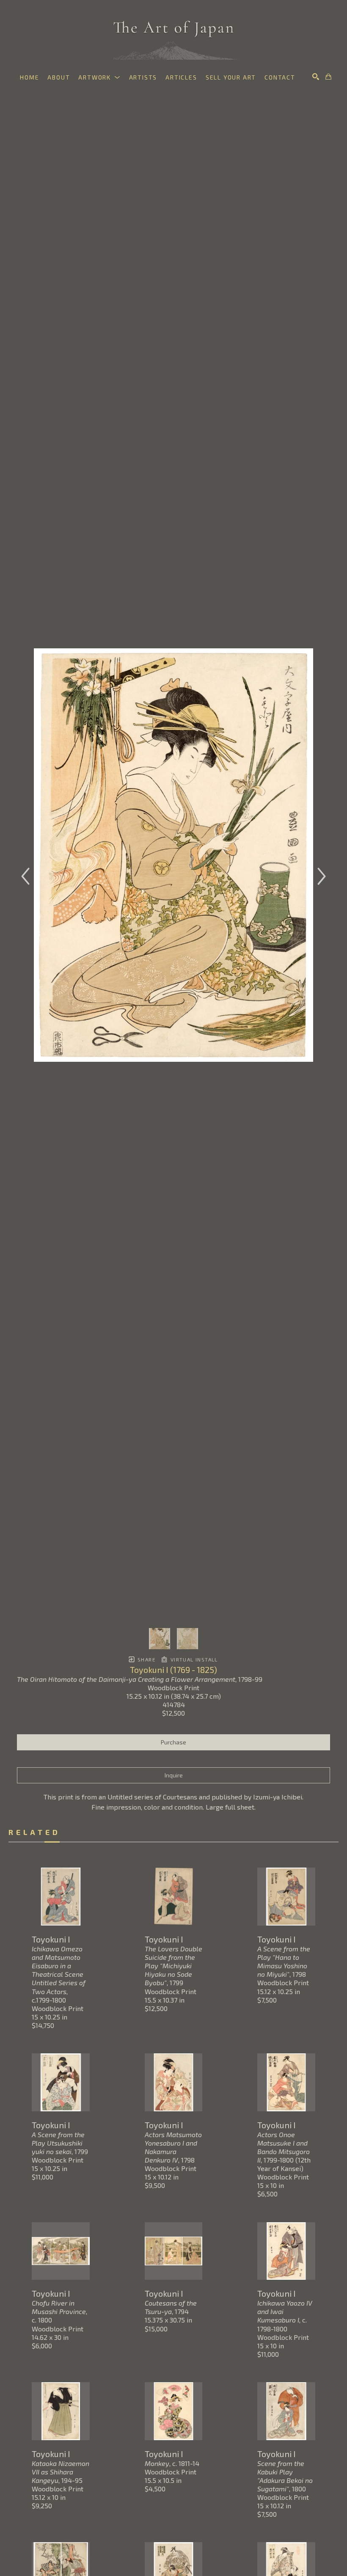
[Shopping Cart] (328, 77)
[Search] (316, 77)
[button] (99, 77)
